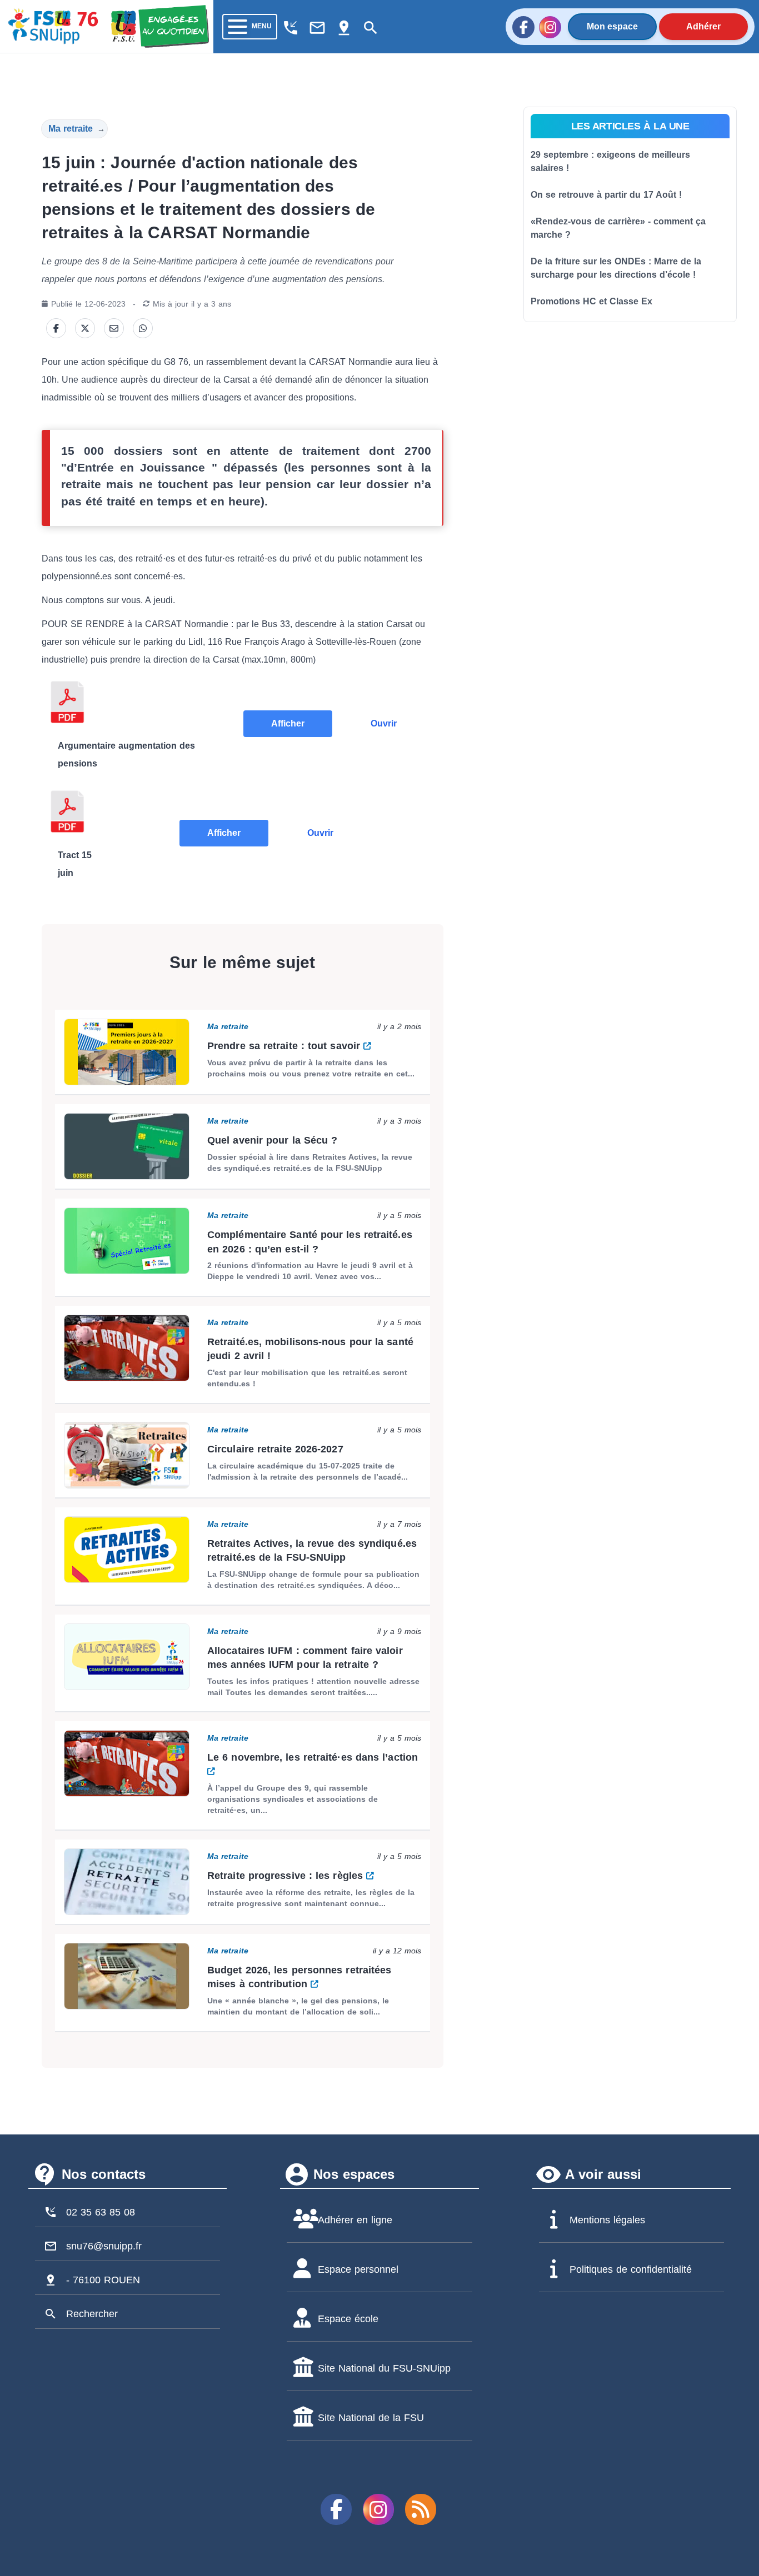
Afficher (288, 723)
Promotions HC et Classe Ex (591, 301)
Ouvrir (384, 723)
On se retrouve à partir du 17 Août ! (606, 195)
